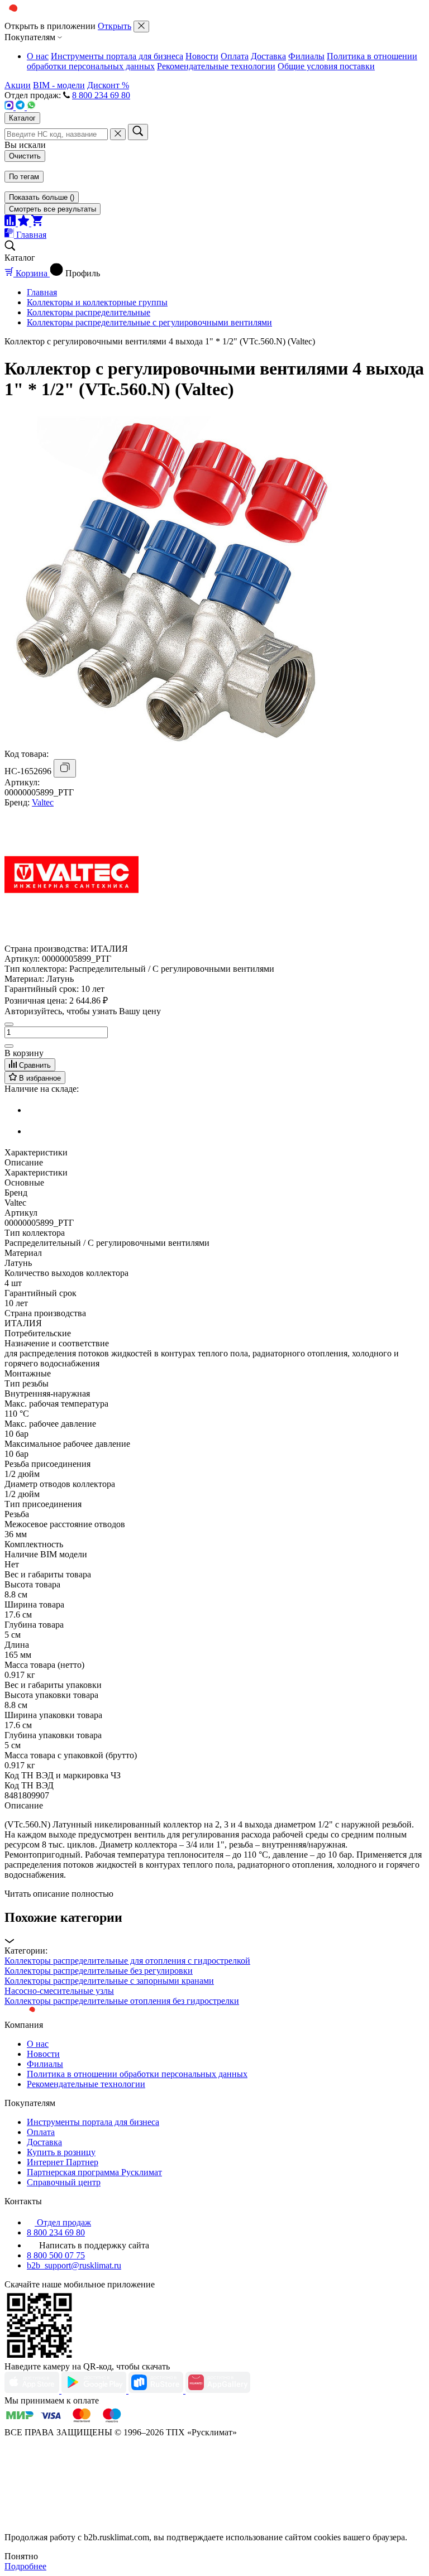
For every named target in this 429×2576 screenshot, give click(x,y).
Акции (18, 85)
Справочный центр (64, 2182)
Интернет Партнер (63, 2162)
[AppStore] (33, 2390)
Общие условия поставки (326, 66)
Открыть (115, 26)
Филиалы (306, 56)
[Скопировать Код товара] (65, 768)
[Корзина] (37, 223)
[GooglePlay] (95, 2390)
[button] (214, 1928)
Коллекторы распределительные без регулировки (99, 1971)
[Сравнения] (11, 223)
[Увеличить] (9, 1046)
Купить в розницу (61, 2152)
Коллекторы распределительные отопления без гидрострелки (122, 2001)
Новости (202, 56)
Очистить (25, 156)
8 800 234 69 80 (101, 95)
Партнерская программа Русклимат (94, 2172)
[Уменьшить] (9, 1024)
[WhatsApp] (31, 107)
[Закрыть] (141, 27)
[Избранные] (25, 223)
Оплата (235, 56)
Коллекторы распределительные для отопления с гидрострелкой (127, 1961)
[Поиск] (138, 132)
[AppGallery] (218, 2390)
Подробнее (25, 2566)
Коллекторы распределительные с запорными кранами (109, 1981)
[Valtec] (71, 939)
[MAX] (10, 107)
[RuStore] (157, 2390)
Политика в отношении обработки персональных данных (137, 2074)
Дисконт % (108, 85)
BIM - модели (59, 85)
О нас (38, 56)
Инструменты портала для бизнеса (117, 56)
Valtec (43, 802)
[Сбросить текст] (118, 134)
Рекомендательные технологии (216, 66)
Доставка (268, 56)
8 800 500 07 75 (56, 2255)
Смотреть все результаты (53, 209)
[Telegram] (21, 107)
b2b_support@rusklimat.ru (74, 2265)
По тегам (24, 177)
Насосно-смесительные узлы (59, 1991)
